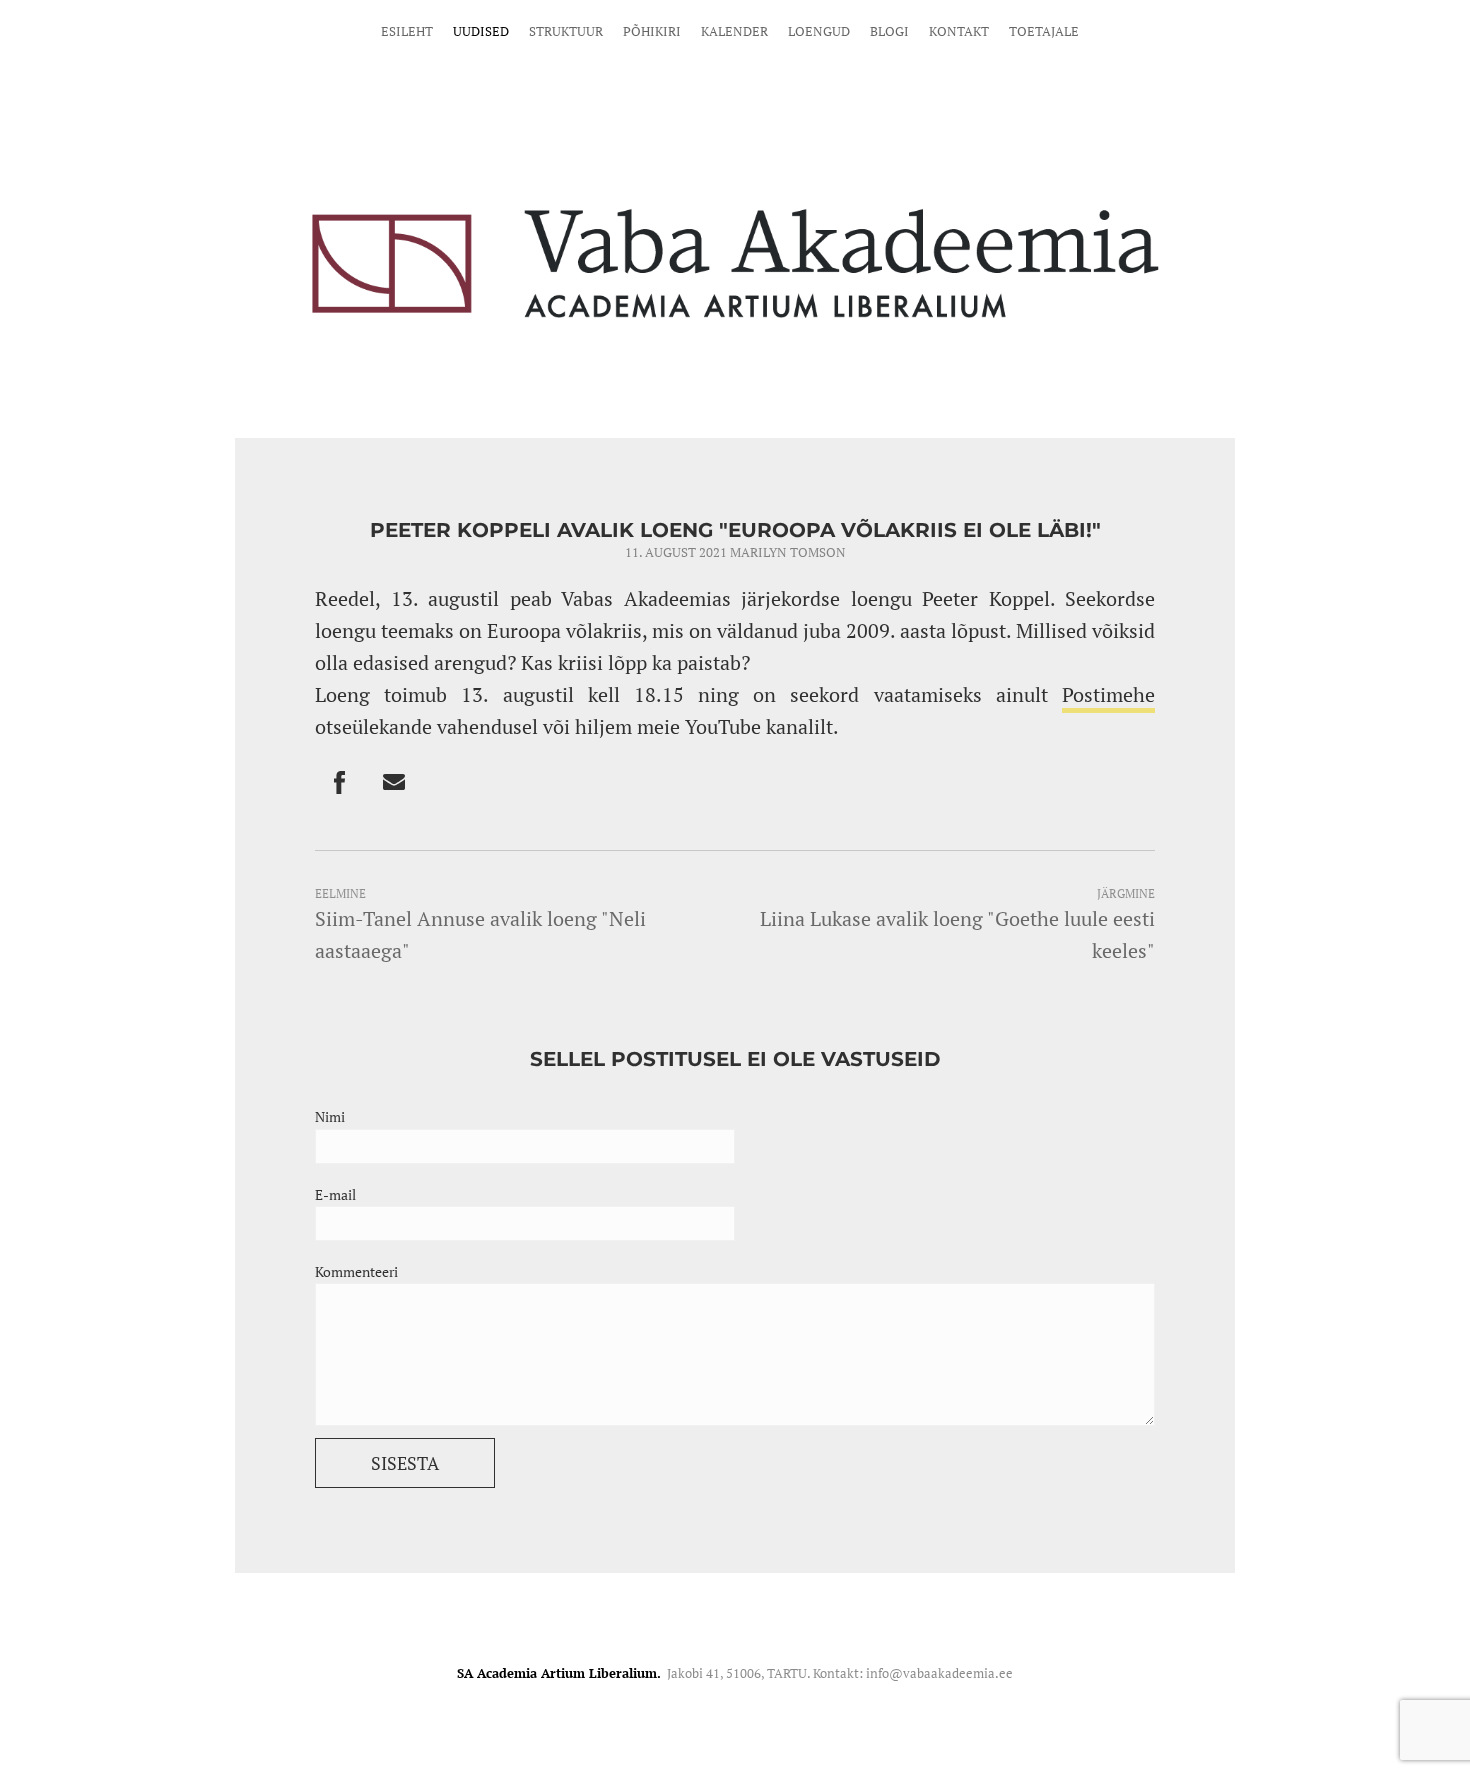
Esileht (407, 31)
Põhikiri (652, 31)
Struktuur (566, 31)
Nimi (330, 1116)
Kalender (734, 31)
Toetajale (1044, 31)
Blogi (889, 31)
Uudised (481, 31)
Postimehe (1108, 694)
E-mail (335, 1194)
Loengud (819, 31)
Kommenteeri (356, 1271)
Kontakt (959, 31)
